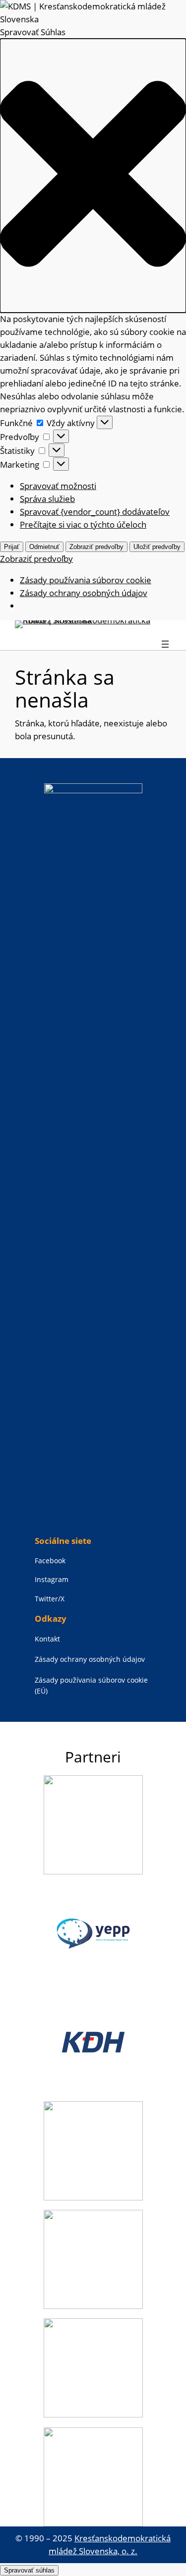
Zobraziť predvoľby (96, 547)
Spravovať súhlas (29, 2570)
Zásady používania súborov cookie (86, 580)
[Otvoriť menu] (165, 644)
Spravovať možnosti (58, 486)
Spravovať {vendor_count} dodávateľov (95, 512)
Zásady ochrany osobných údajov (84, 593)
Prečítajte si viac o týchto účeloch (83, 524)
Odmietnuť (44, 547)
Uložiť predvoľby (157, 547)
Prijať (12, 547)
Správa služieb (47, 499)
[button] (93, 175)
